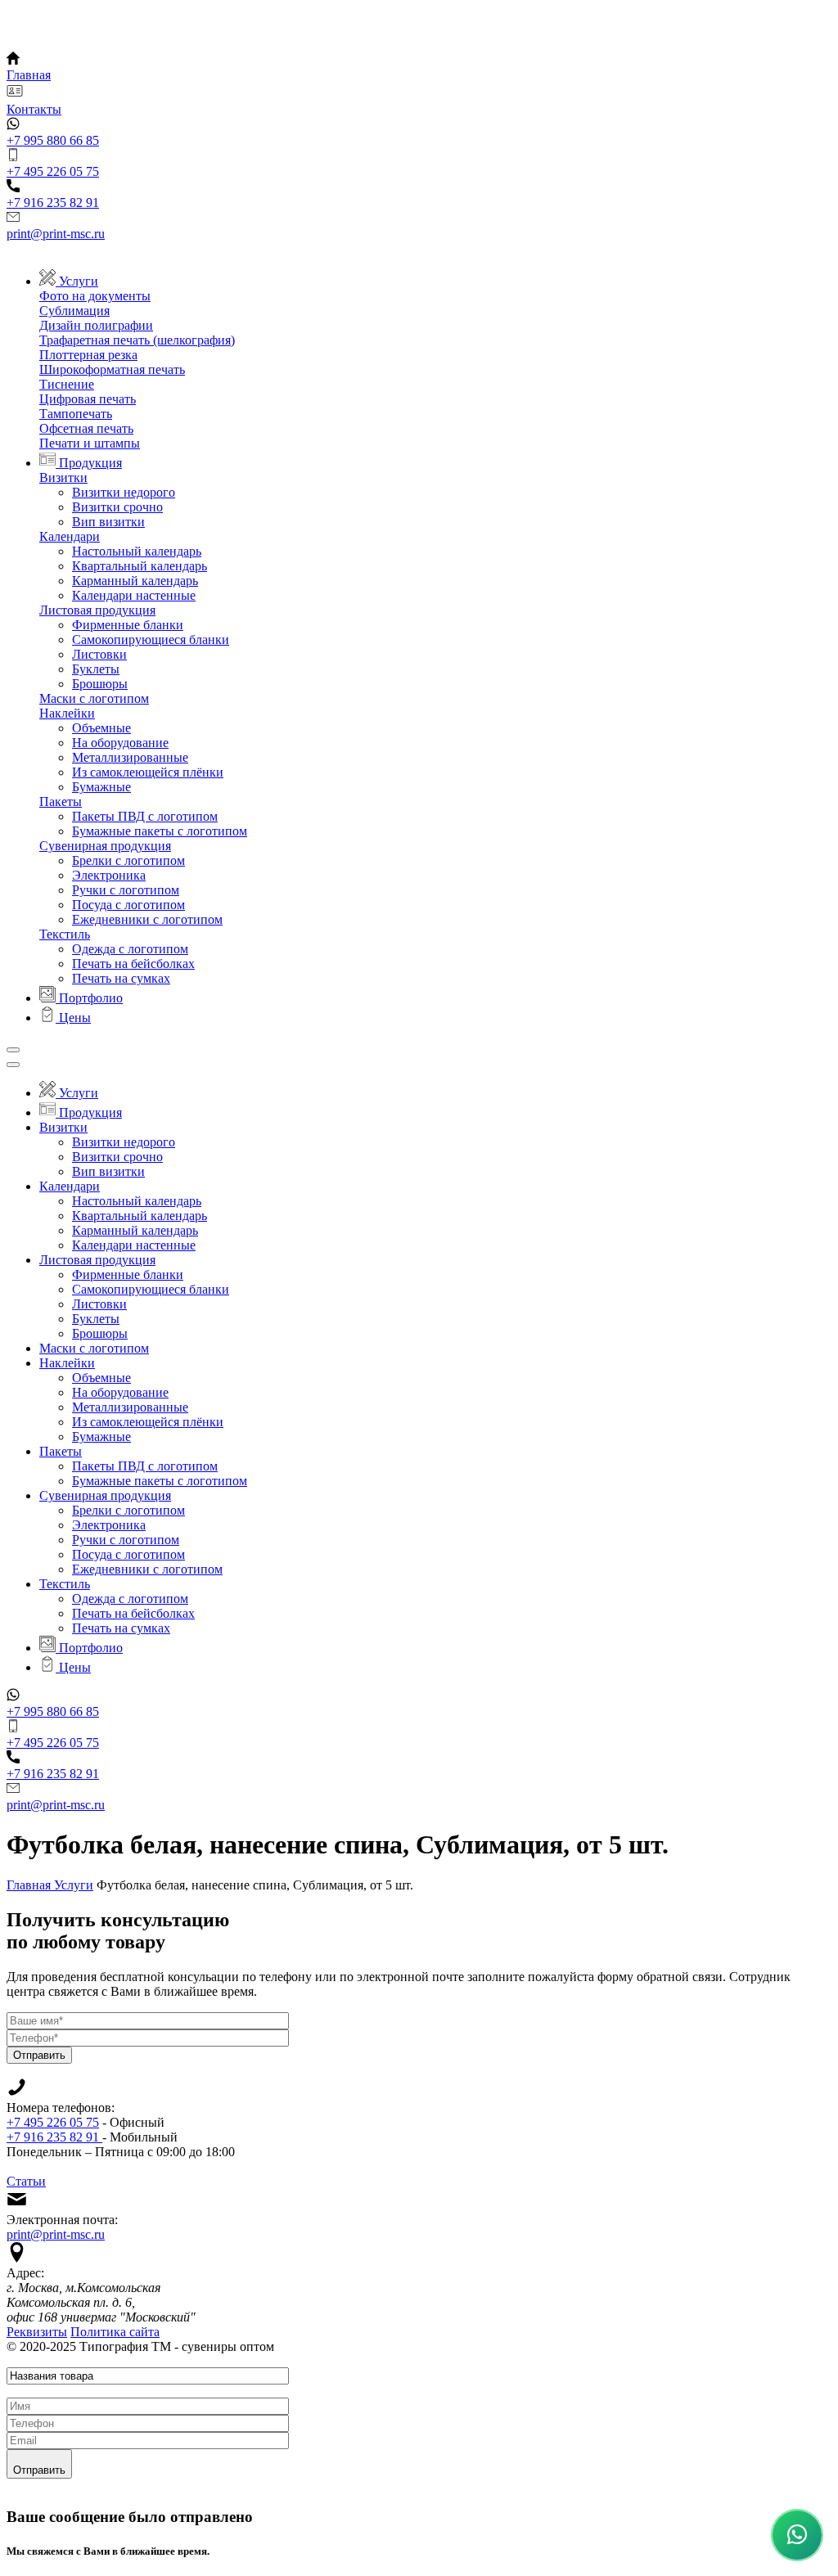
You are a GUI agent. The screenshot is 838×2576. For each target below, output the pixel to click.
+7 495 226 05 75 (53, 2122)
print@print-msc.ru (56, 2234)
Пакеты (61, 802)
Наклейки (67, 713)
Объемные (101, 728)
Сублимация (74, 311)
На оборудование (120, 743)
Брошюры (100, 684)
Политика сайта (115, 2332)
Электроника (109, 875)
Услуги (74, 1885)
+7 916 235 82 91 (54, 2137)
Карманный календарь (135, 581)
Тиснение (67, 384)
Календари (70, 536)
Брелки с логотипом (128, 860)
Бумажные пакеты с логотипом (160, 831)
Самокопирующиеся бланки (151, 639)
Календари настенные (134, 595)
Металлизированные (130, 757)
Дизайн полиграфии (96, 325)
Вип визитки (108, 522)
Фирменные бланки (128, 625)
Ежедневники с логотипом (147, 919)
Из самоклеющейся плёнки (148, 772)
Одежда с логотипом (130, 949)
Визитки (63, 477)
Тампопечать (76, 414)
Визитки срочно (117, 507)
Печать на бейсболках (133, 964)
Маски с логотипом (94, 698)
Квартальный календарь (140, 566)
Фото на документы (95, 296)
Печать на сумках (121, 978)
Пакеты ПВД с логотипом (145, 816)
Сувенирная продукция (105, 846)
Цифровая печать (88, 399)
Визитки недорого (124, 492)
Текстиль (65, 934)
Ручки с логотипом (126, 890)
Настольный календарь (137, 551)
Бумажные (101, 787)
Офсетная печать (86, 428)
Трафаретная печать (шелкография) (137, 340)
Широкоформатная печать (112, 369)
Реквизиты (37, 2332)
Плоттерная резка (88, 355)
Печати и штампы (90, 443)
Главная (30, 1885)
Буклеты (96, 669)
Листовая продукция (97, 610)
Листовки (99, 654)
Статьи (26, 2181)
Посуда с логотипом (128, 905)
